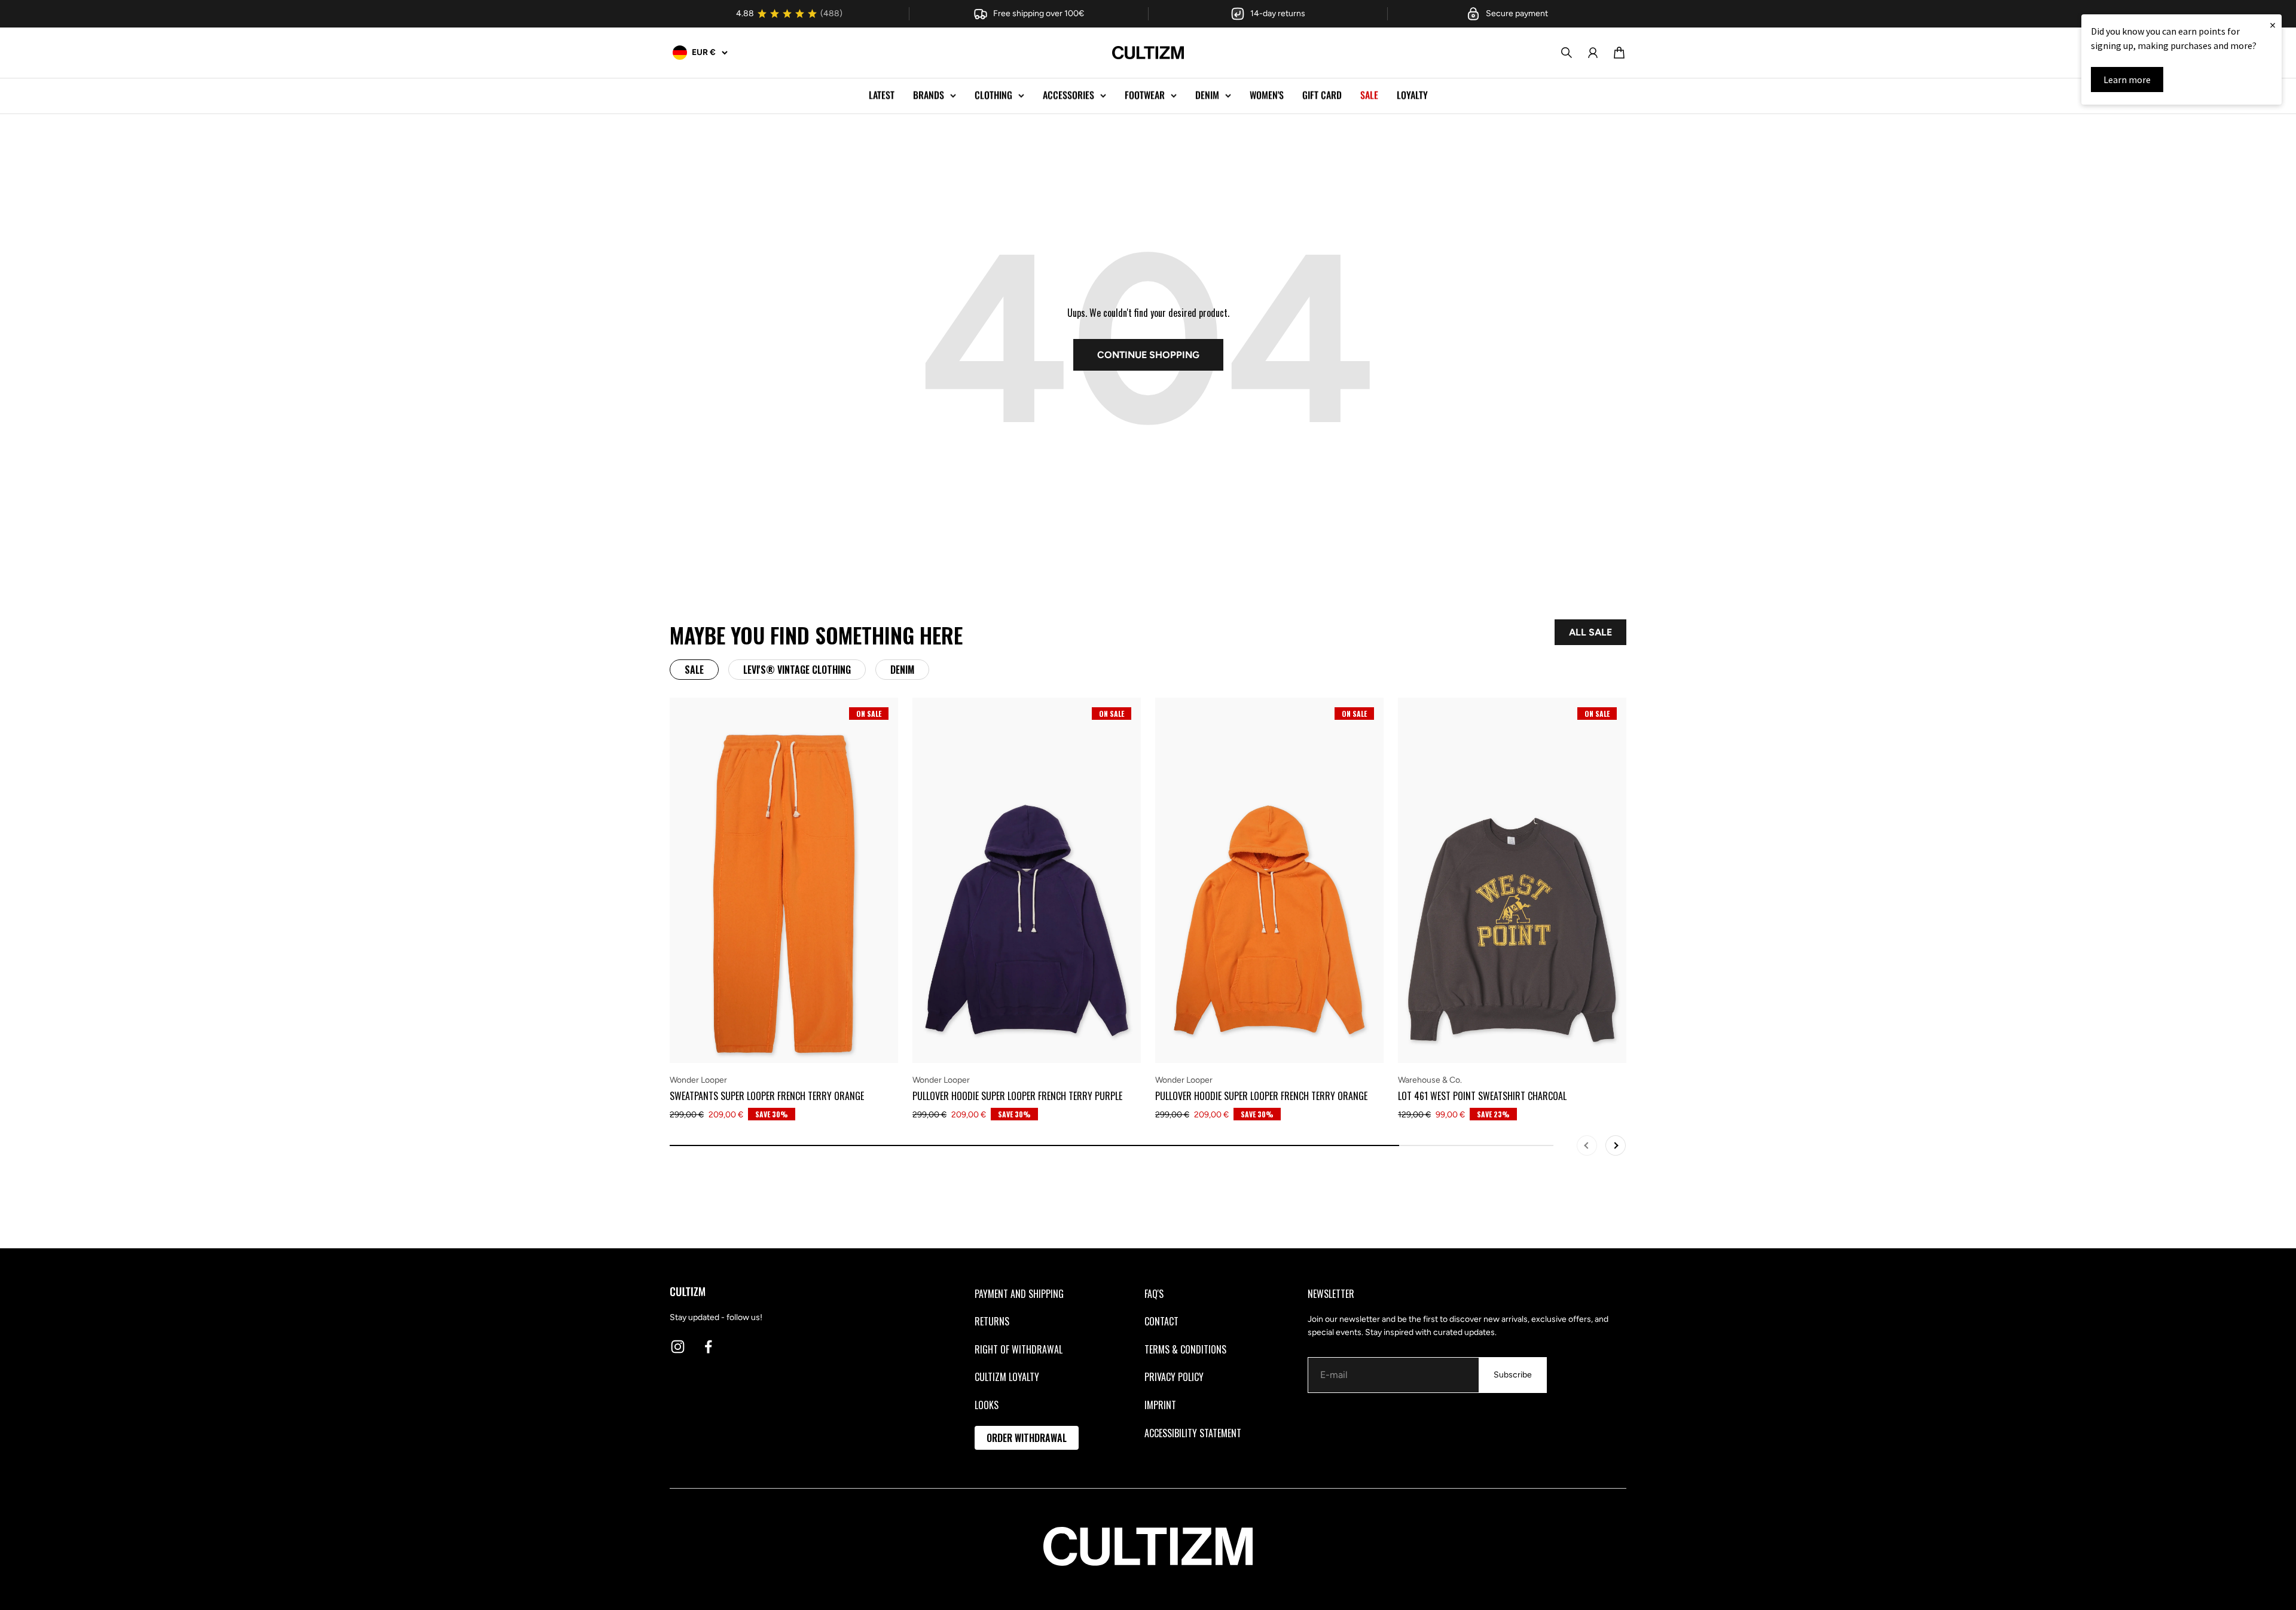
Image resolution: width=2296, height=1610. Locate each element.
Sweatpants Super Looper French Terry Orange (767, 1096)
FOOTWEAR (1145, 95)
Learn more (2127, 80)
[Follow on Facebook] (708, 1347)
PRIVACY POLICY (1174, 1377)
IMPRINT (1160, 1405)
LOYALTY (1412, 95)
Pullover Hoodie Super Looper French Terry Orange (1261, 1096)
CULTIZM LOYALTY (1007, 1377)
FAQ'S (1154, 1294)
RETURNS (992, 1321)
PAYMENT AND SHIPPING (1019, 1294)
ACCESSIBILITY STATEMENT (1193, 1433)
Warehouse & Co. (1430, 1080)
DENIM (1207, 95)
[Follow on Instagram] (678, 1347)
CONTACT (1161, 1321)
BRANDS (929, 95)
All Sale (1590, 632)
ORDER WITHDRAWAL (1027, 1438)
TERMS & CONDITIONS (1185, 1349)
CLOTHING (993, 95)
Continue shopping (1148, 355)
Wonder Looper (698, 1080)
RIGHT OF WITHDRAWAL (1019, 1349)
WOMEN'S (1267, 95)
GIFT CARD (1322, 95)
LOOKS (987, 1405)
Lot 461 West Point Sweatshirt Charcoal (1482, 1096)
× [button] (2273, 25)
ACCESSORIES (1068, 95)
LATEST (882, 95)
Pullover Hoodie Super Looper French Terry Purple (1017, 1096)
